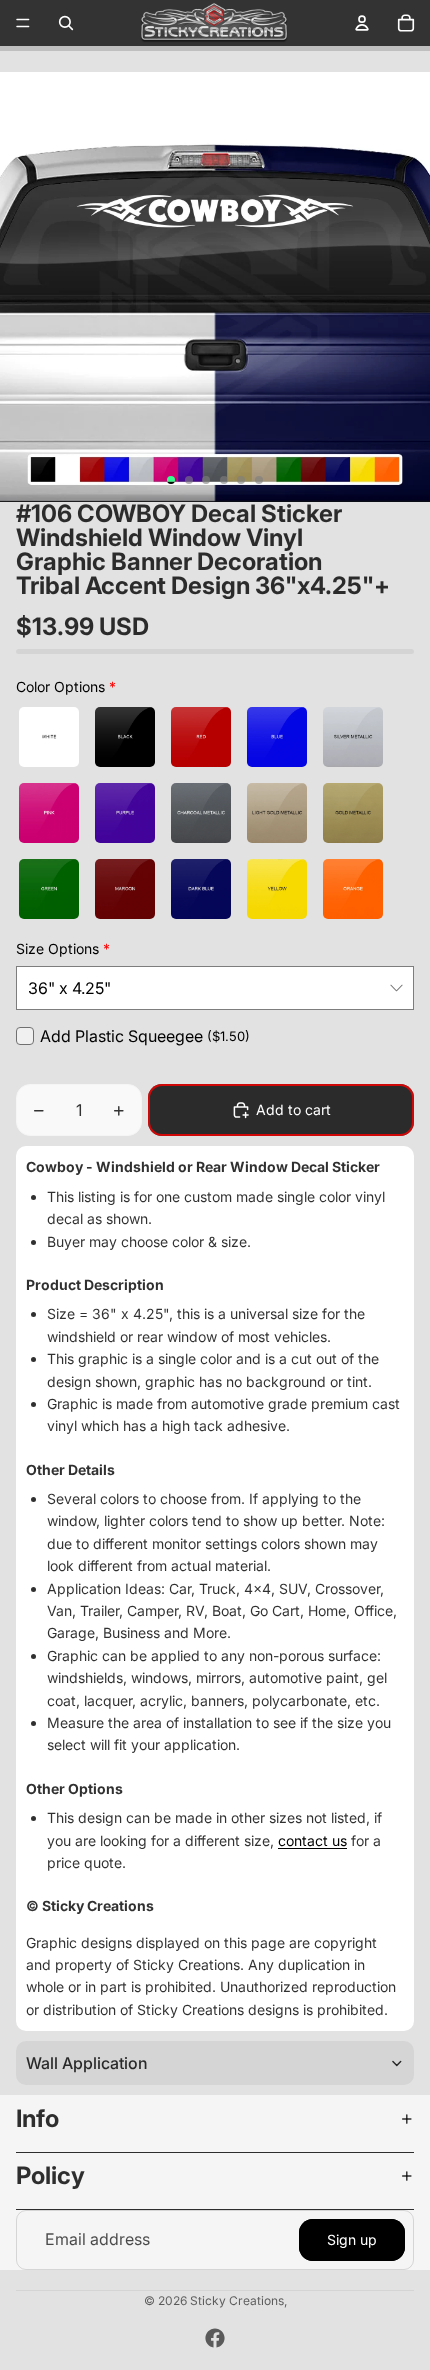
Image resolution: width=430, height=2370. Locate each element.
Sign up (352, 2239)
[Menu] (23, 23)
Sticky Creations (237, 2300)
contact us (312, 1840)
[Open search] (66, 23)
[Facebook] (215, 2338)
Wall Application (87, 2063)
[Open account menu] (362, 23)
